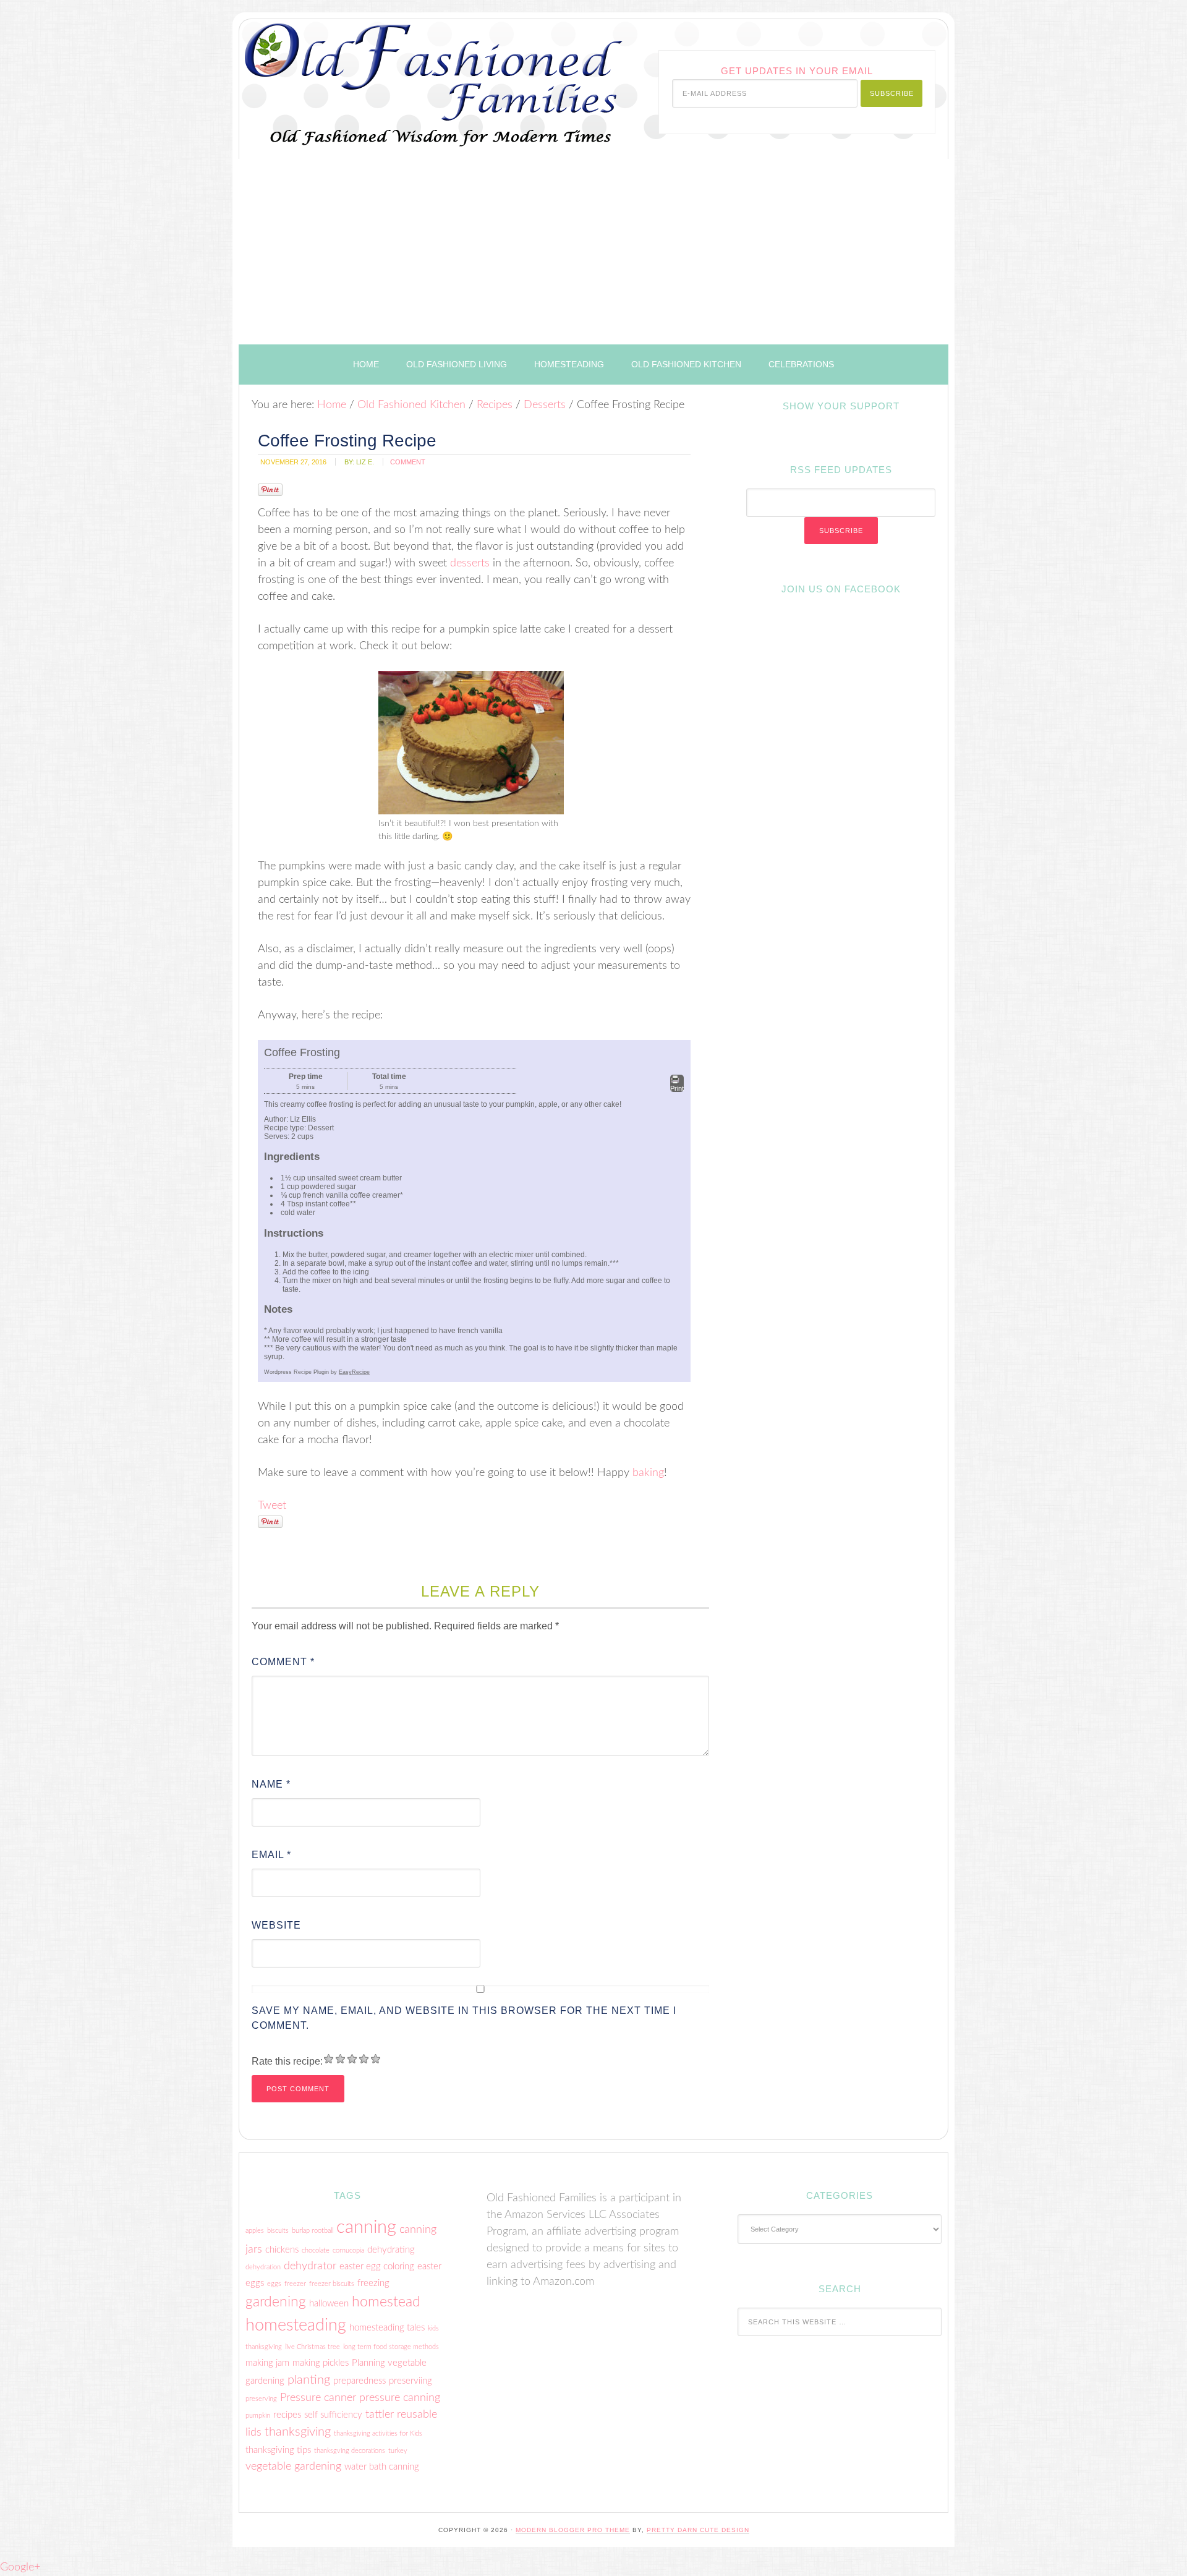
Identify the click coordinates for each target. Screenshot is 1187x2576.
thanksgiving (298, 2432)
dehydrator (310, 2266)
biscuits (278, 2231)
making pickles (321, 2363)
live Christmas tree (313, 2347)
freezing (373, 2283)
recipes (287, 2415)
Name (271, 1784)
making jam (267, 2363)
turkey (398, 2451)
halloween (329, 2304)
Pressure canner (318, 2398)
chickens (282, 2250)
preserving (261, 2399)
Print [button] (677, 1088)
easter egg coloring (377, 2267)
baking (648, 1473)
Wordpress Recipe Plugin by (317, 1372)
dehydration (263, 2267)
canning (366, 2227)
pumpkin (258, 2416)
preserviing (411, 2381)
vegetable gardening (293, 2466)
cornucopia (348, 2250)
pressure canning (400, 2398)
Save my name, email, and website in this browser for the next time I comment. (464, 2018)
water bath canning (382, 2467)
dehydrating (391, 2250)
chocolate (316, 2250)
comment (408, 462)
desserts (470, 563)
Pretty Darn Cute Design (698, 2530)
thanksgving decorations (350, 2451)
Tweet (272, 1506)
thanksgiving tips (278, 2450)
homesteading (296, 2325)
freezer (295, 2284)
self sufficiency (333, 2415)
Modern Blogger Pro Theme (573, 2530)
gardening (276, 2302)
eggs (274, 2284)
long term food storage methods (391, 2347)
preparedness (360, 2381)
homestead (386, 2302)
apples (255, 2231)
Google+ (20, 2567)
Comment (283, 1662)
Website (276, 1925)
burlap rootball (313, 2231)
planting (309, 2380)
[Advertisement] (593, 252)
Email (271, 1855)
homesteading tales (387, 2328)
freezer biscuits (332, 2284)
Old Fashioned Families (394, 76)
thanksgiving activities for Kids (378, 2433)
